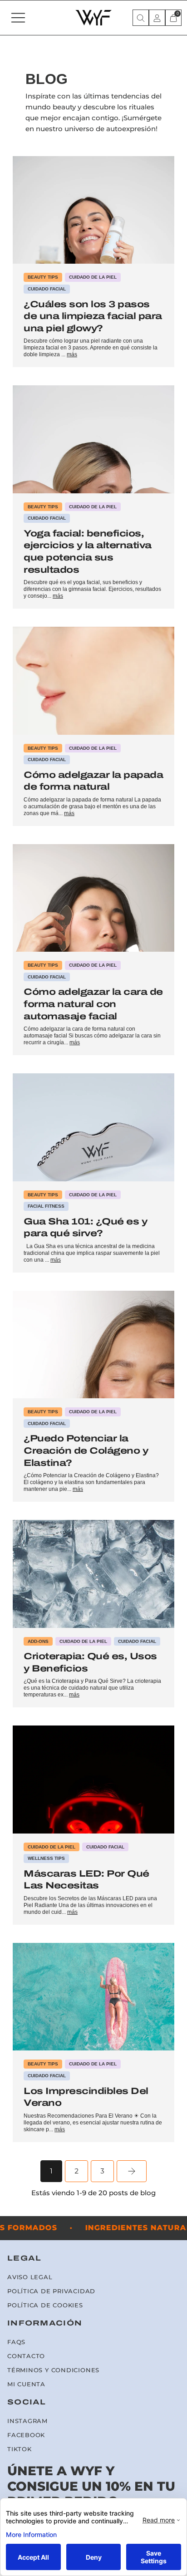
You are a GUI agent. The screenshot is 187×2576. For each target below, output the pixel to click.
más (72, 354)
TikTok (20, 2449)
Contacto (26, 2356)
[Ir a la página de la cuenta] (157, 18)
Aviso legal (30, 2277)
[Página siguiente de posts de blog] (132, 2171)
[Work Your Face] (93, 18)
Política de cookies (45, 2305)
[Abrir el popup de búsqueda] (141, 18)
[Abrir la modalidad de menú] (18, 18)
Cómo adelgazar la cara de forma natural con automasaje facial (93, 1004)
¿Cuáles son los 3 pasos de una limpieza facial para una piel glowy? (93, 316)
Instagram (27, 2421)
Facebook (26, 2435)
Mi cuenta (26, 2384)
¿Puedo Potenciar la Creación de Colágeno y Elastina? (86, 1450)
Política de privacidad (51, 2291)
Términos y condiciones (53, 2370)
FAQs (16, 2342)
